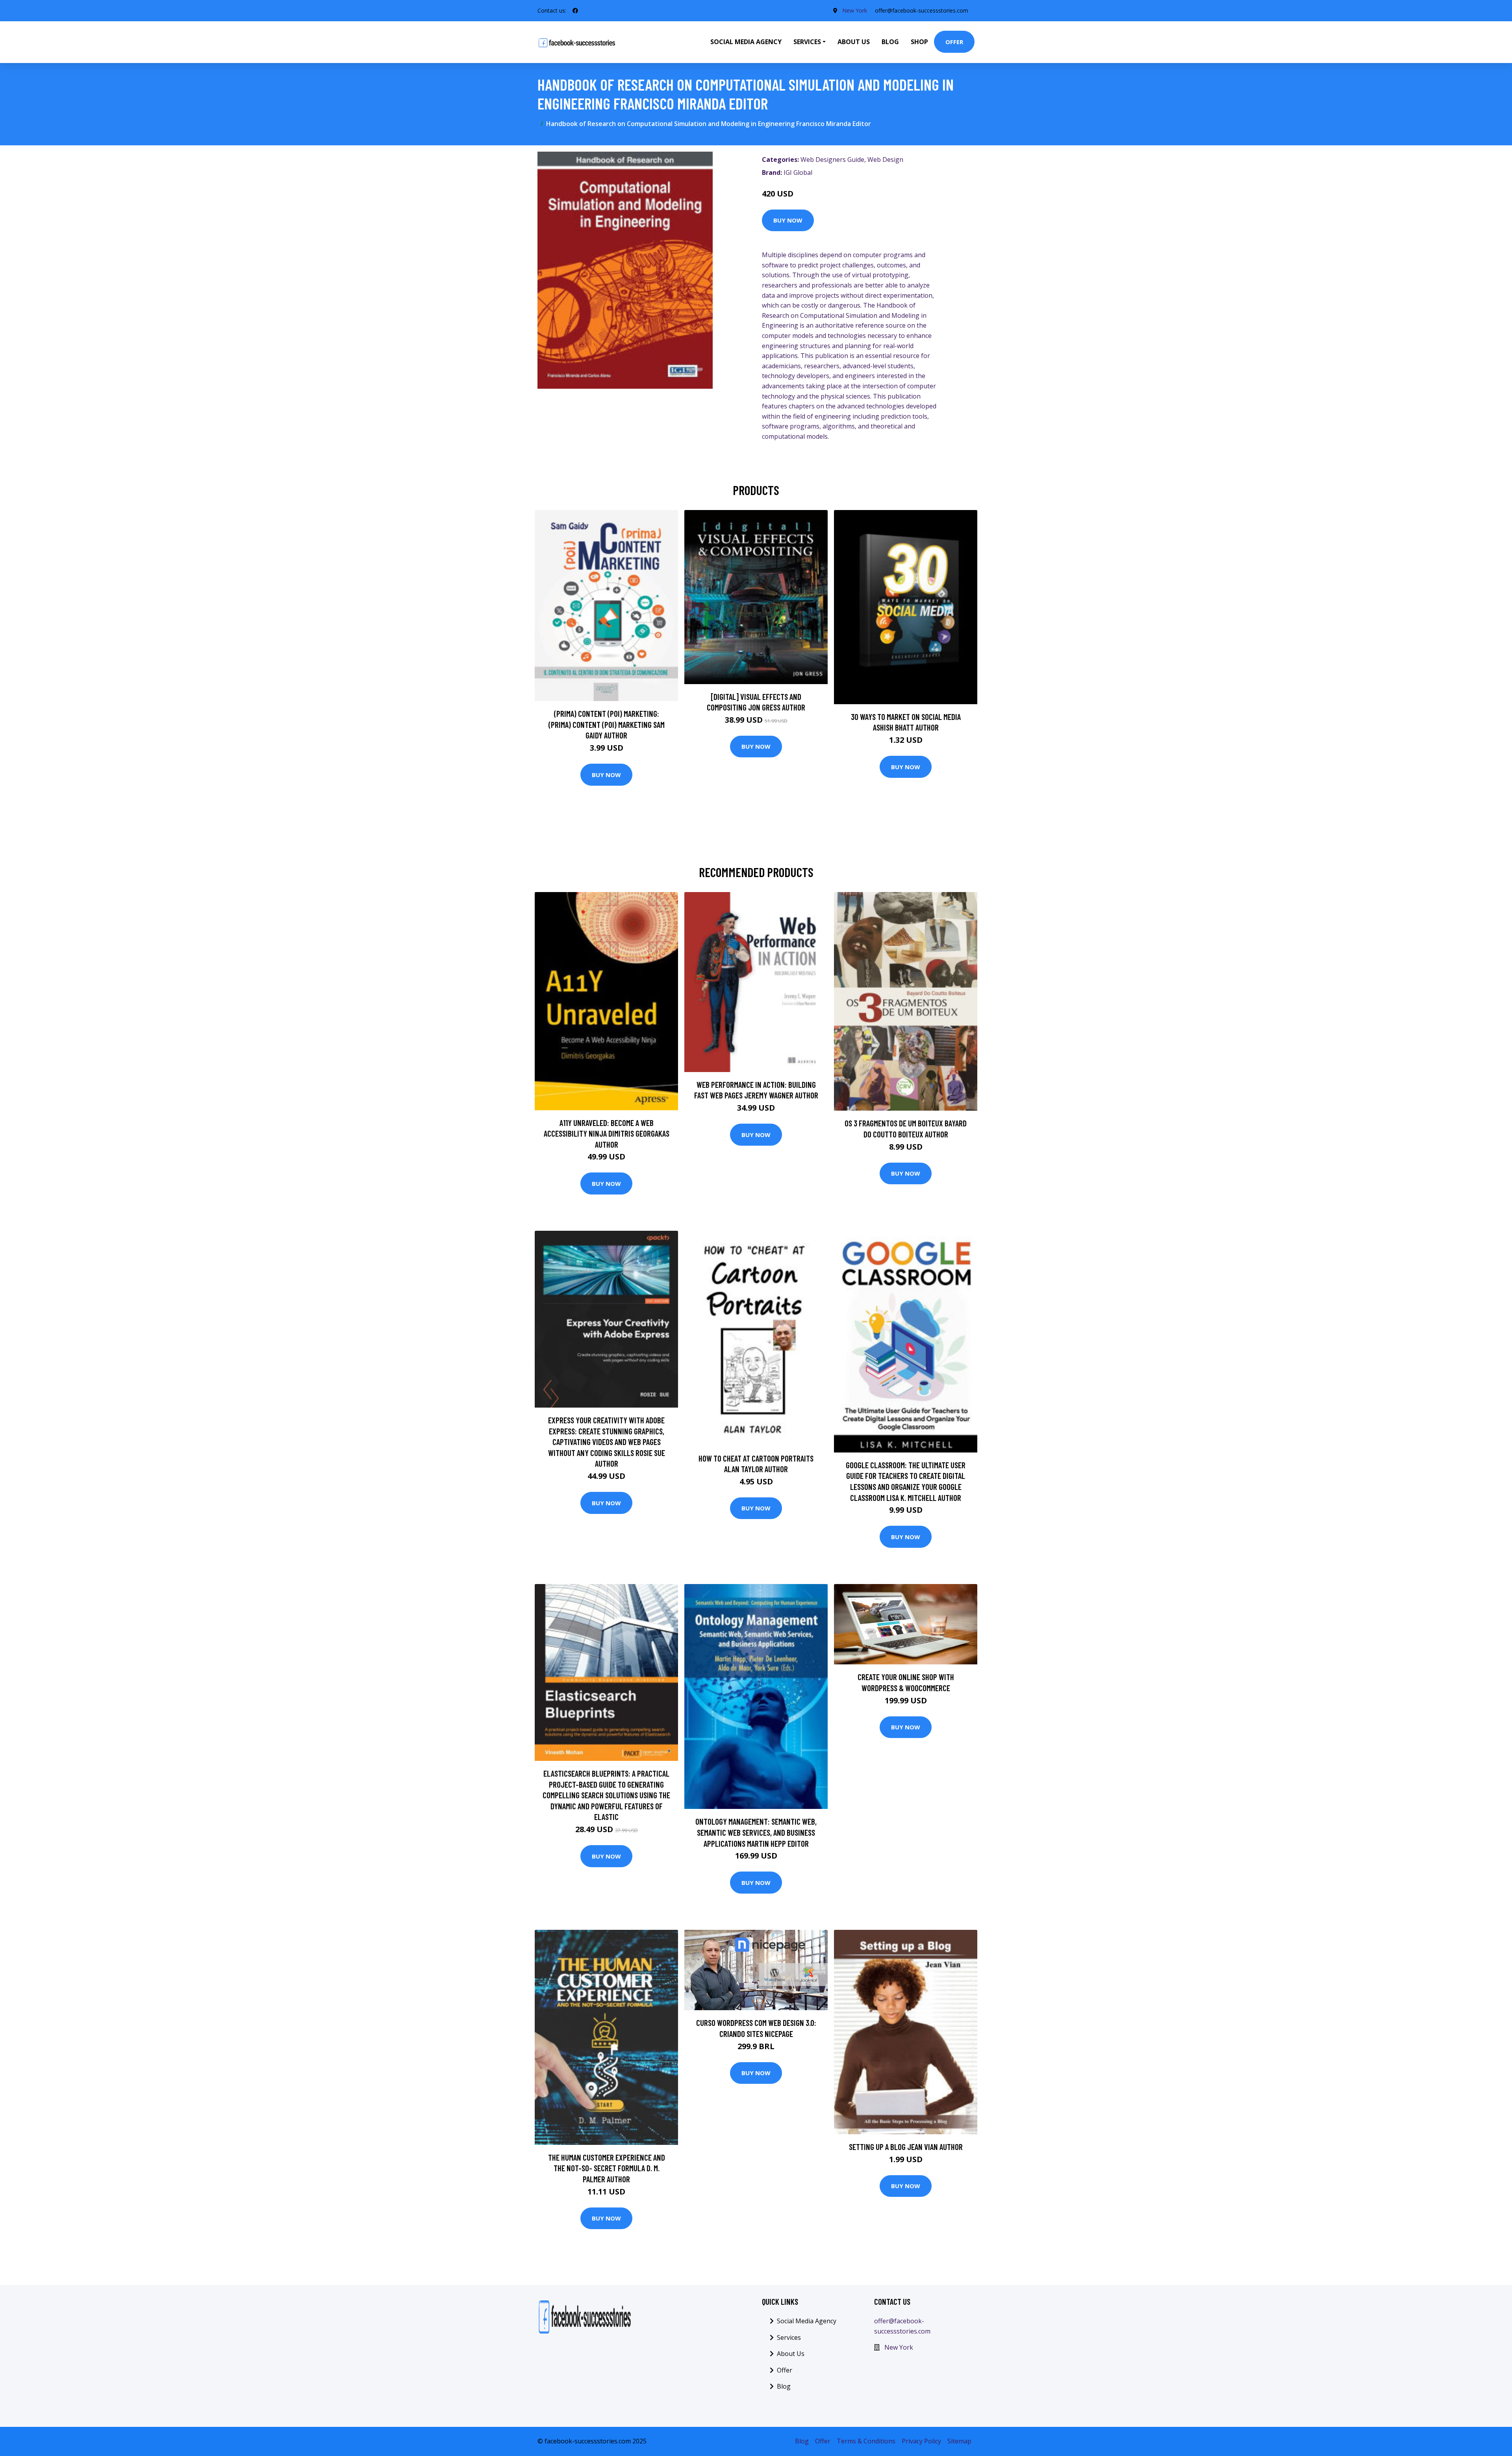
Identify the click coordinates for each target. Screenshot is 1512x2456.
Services (789, 2337)
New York (855, 10)
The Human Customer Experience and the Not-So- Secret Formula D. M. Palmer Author (607, 2168)
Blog (890, 42)
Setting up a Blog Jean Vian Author (906, 2147)
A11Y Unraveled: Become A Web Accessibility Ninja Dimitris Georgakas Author (607, 1133)
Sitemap (959, 2441)
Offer (954, 42)
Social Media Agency (746, 42)
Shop (919, 42)
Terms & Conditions (866, 2441)
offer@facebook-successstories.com (922, 10)
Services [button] (807, 42)
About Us (854, 42)
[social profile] (575, 11)
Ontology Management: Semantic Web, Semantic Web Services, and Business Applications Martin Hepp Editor (756, 1832)
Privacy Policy (921, 2441)
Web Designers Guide (832, 160)
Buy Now (788, 220)
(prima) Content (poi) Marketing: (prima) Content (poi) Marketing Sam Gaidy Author (607, 724)
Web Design (885, 160)
